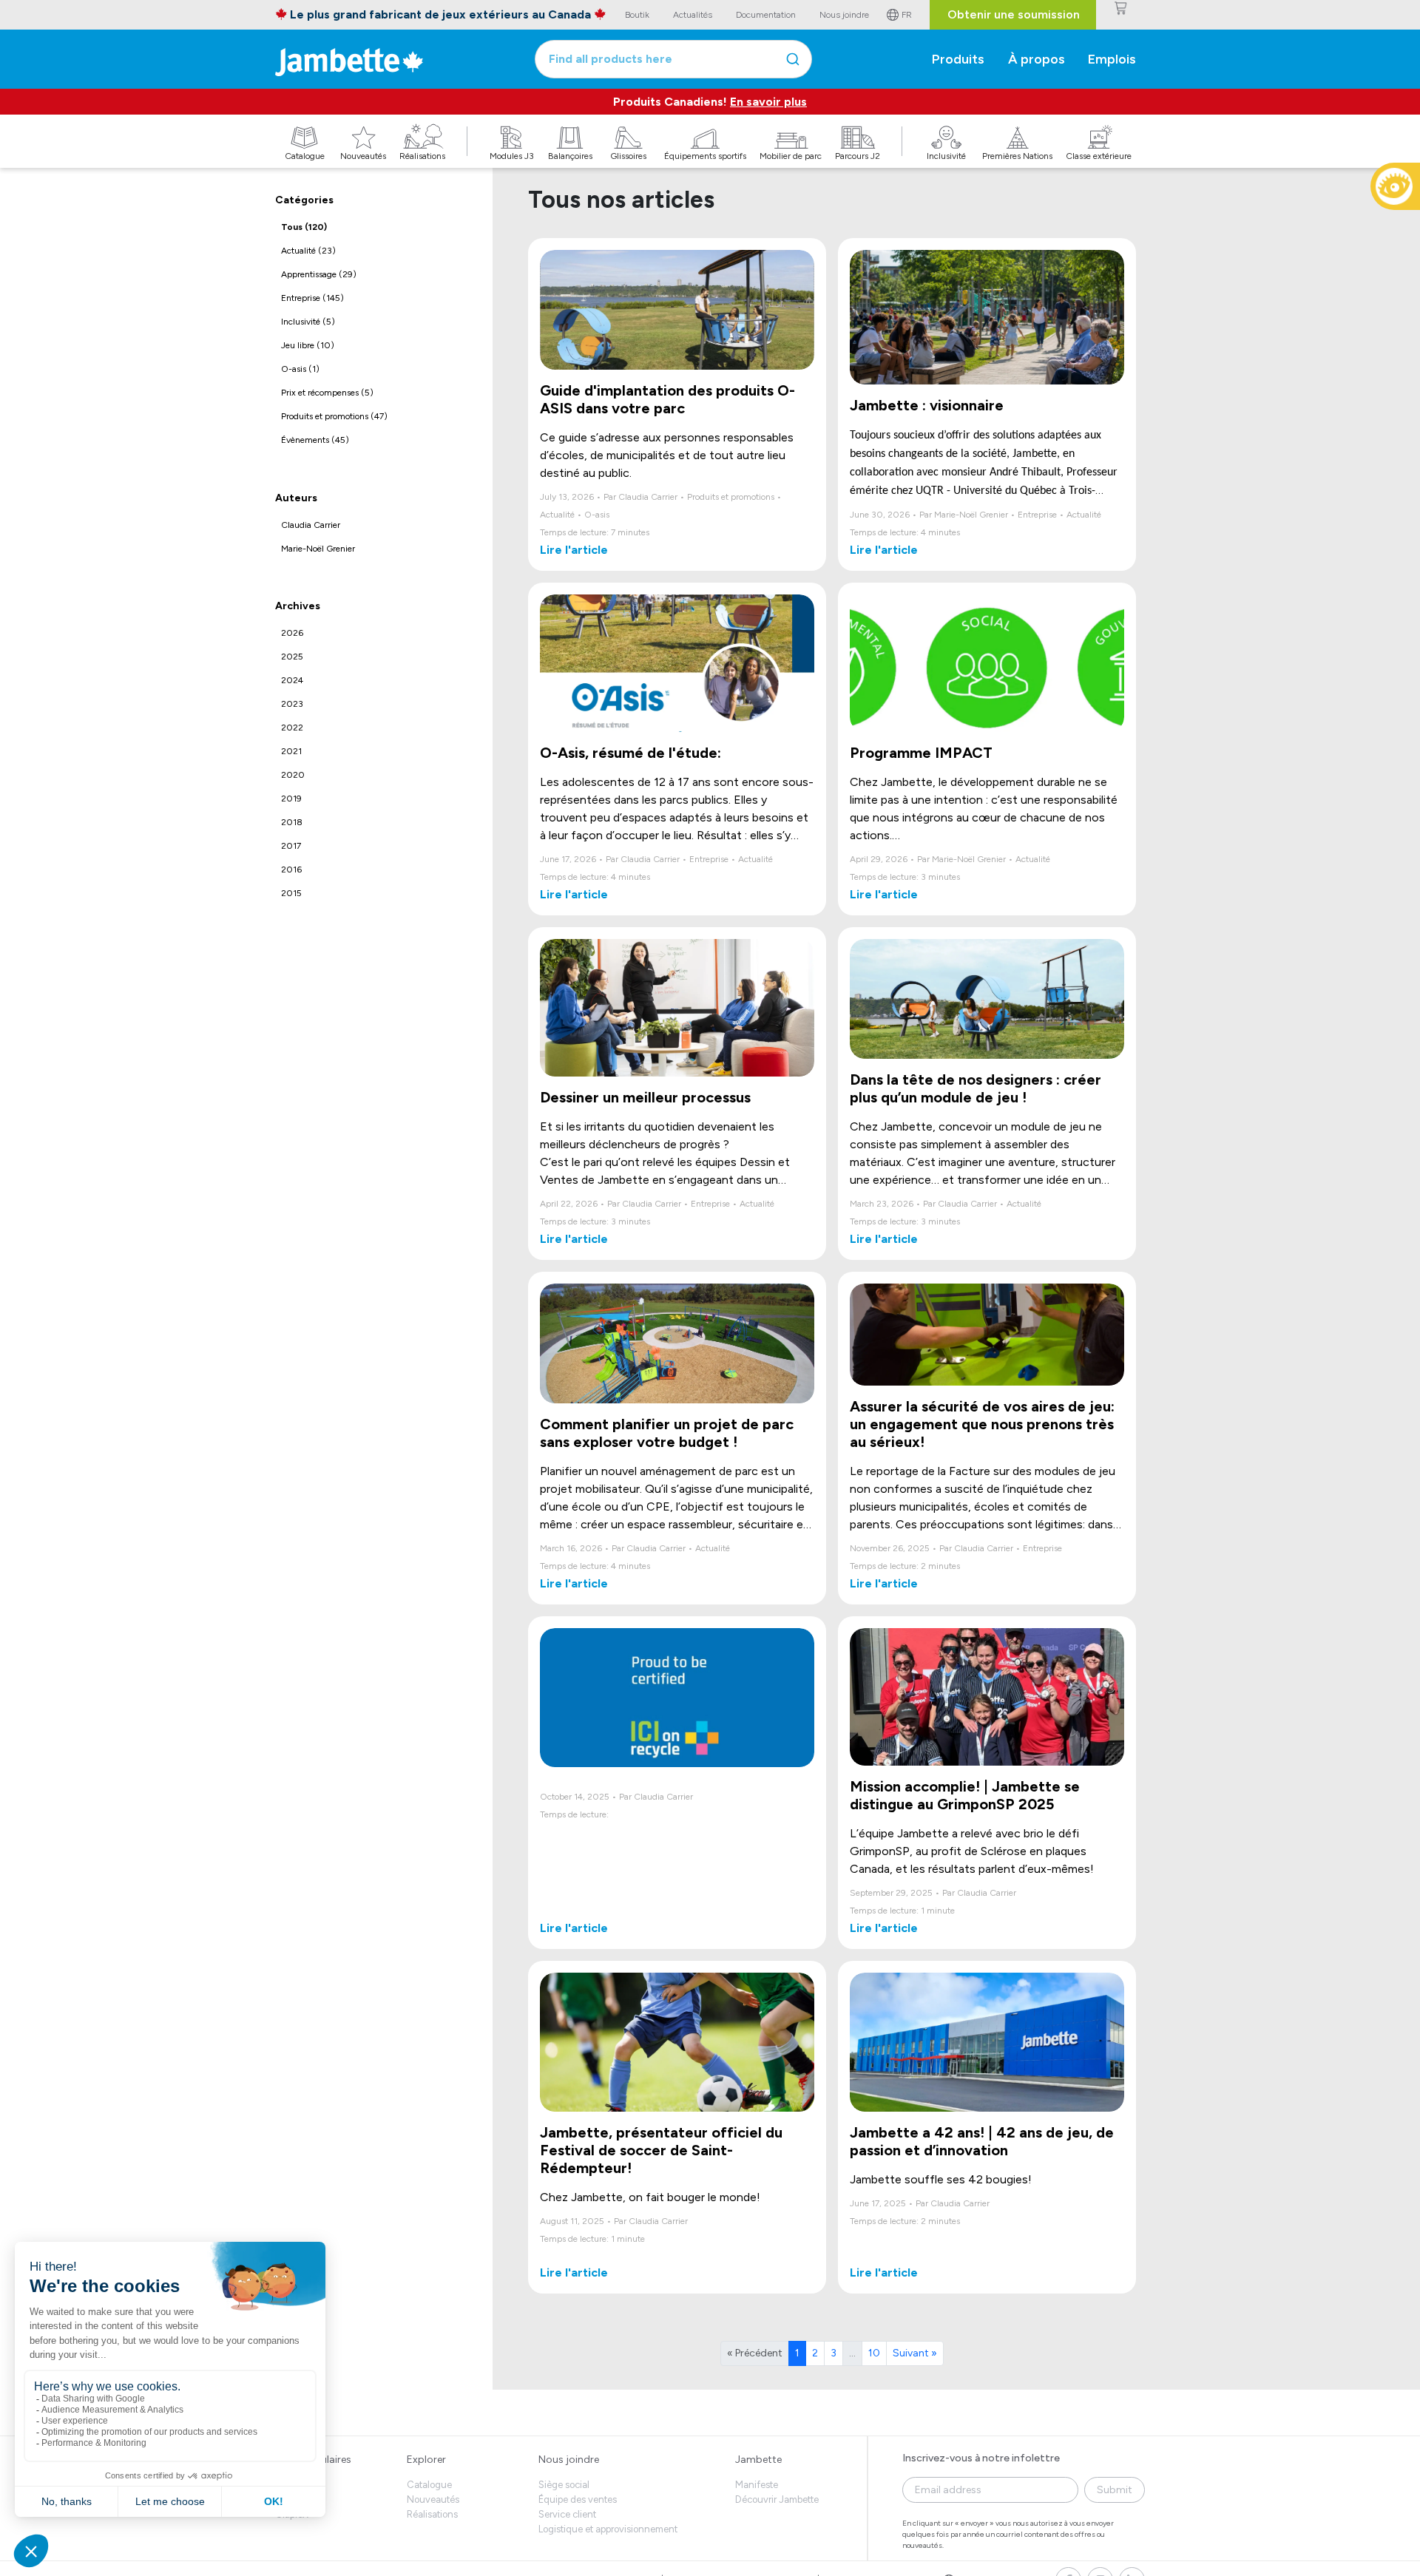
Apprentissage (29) (319, 274)
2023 (292, 704)
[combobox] (673, 59)
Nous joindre (569, 2460)
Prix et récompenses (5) (327, 393)
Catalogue (429, 2485)
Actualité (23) (308, 251)
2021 (291, 751)
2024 (292, 680)
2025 (292, 657)
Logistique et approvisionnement (608, 2529)
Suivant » (915, 2353)
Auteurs (296, 498)
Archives (298, 606)
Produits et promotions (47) (334, 416)
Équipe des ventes (578, 2499)
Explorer (426, 2460)
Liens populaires (313, 2460)
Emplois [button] (1112, 59)
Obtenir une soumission (1014, 14)
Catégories (304, 200)
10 (874, 2353)
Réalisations (432, 2514)
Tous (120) (304, 227)
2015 (291, 893)
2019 (291, 799)
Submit (1115, 2490)
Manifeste (757, 2485)
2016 (291, 870)
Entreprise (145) (312, 298)
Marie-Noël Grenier (318, 549)
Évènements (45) (315, 440)
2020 (293, 775)
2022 (292, 728)
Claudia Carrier (311, 525)
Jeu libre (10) (308, 345)
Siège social (564, 2485)
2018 (292, 822)
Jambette (758, 2460)
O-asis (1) (300, 369)
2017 (291, 846)
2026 (292, 633)
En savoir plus (768, 102)
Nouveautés (433, 2499)
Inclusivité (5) (308, 322)
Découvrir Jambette (777, 2499)
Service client (567, 2514)
